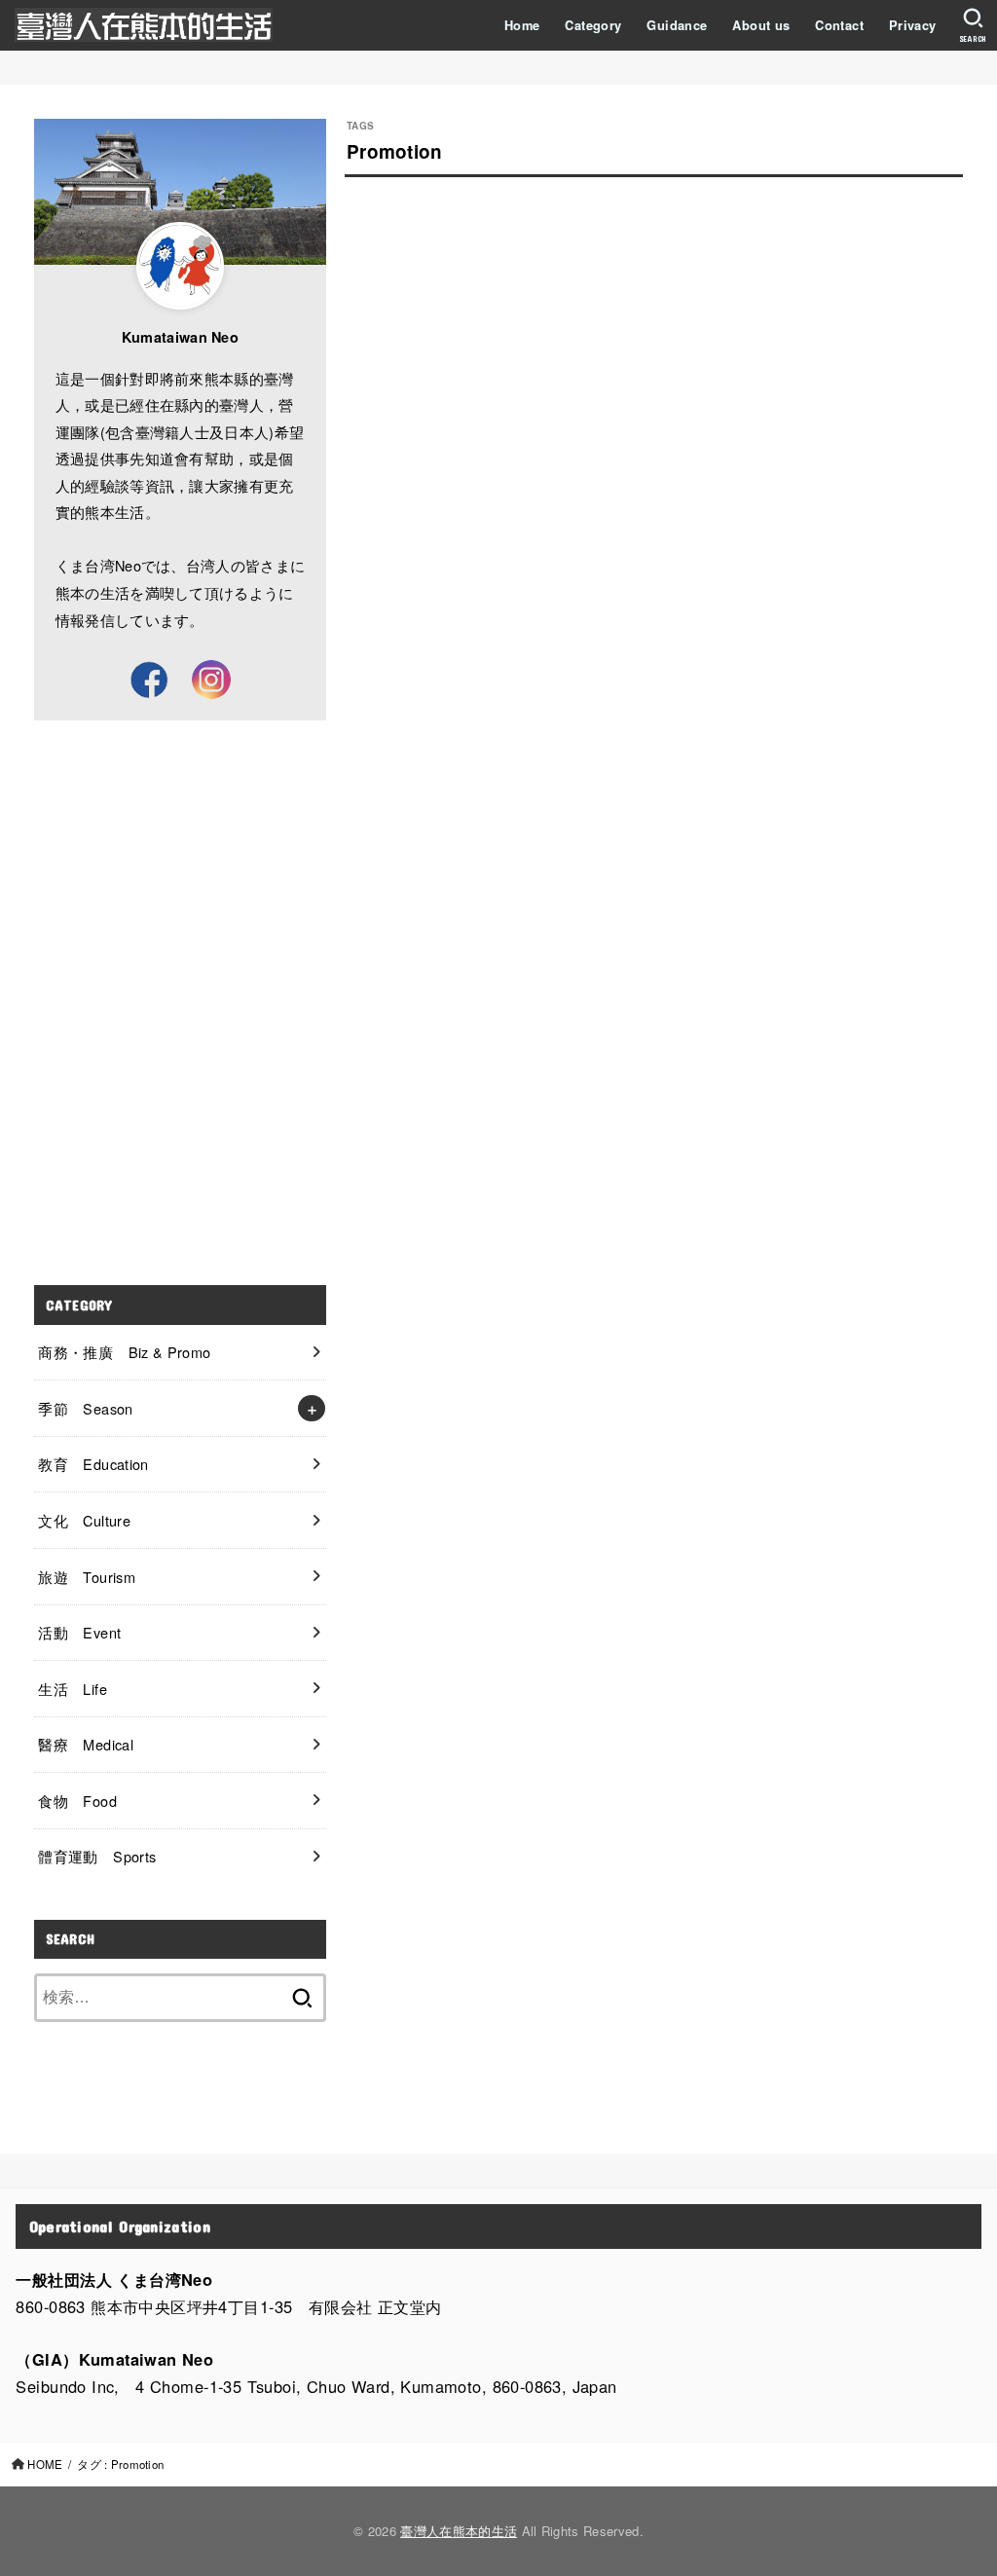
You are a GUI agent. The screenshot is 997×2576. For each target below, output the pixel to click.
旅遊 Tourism (87, 1577)
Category (593, 25)
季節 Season (85, 1408)
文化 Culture (84, 1520)
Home (522, 25)
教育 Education (93, 1464)
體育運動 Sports (97, 1856)
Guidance (677, 25)
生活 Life (73, 1689)
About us (761, 25)
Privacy (913, 25)
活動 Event (79, 1632)
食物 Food (77, 1801)
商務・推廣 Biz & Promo (124, 1352)
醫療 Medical (86, 1744)
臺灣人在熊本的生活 (459, 2531)
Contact (839, 25)
